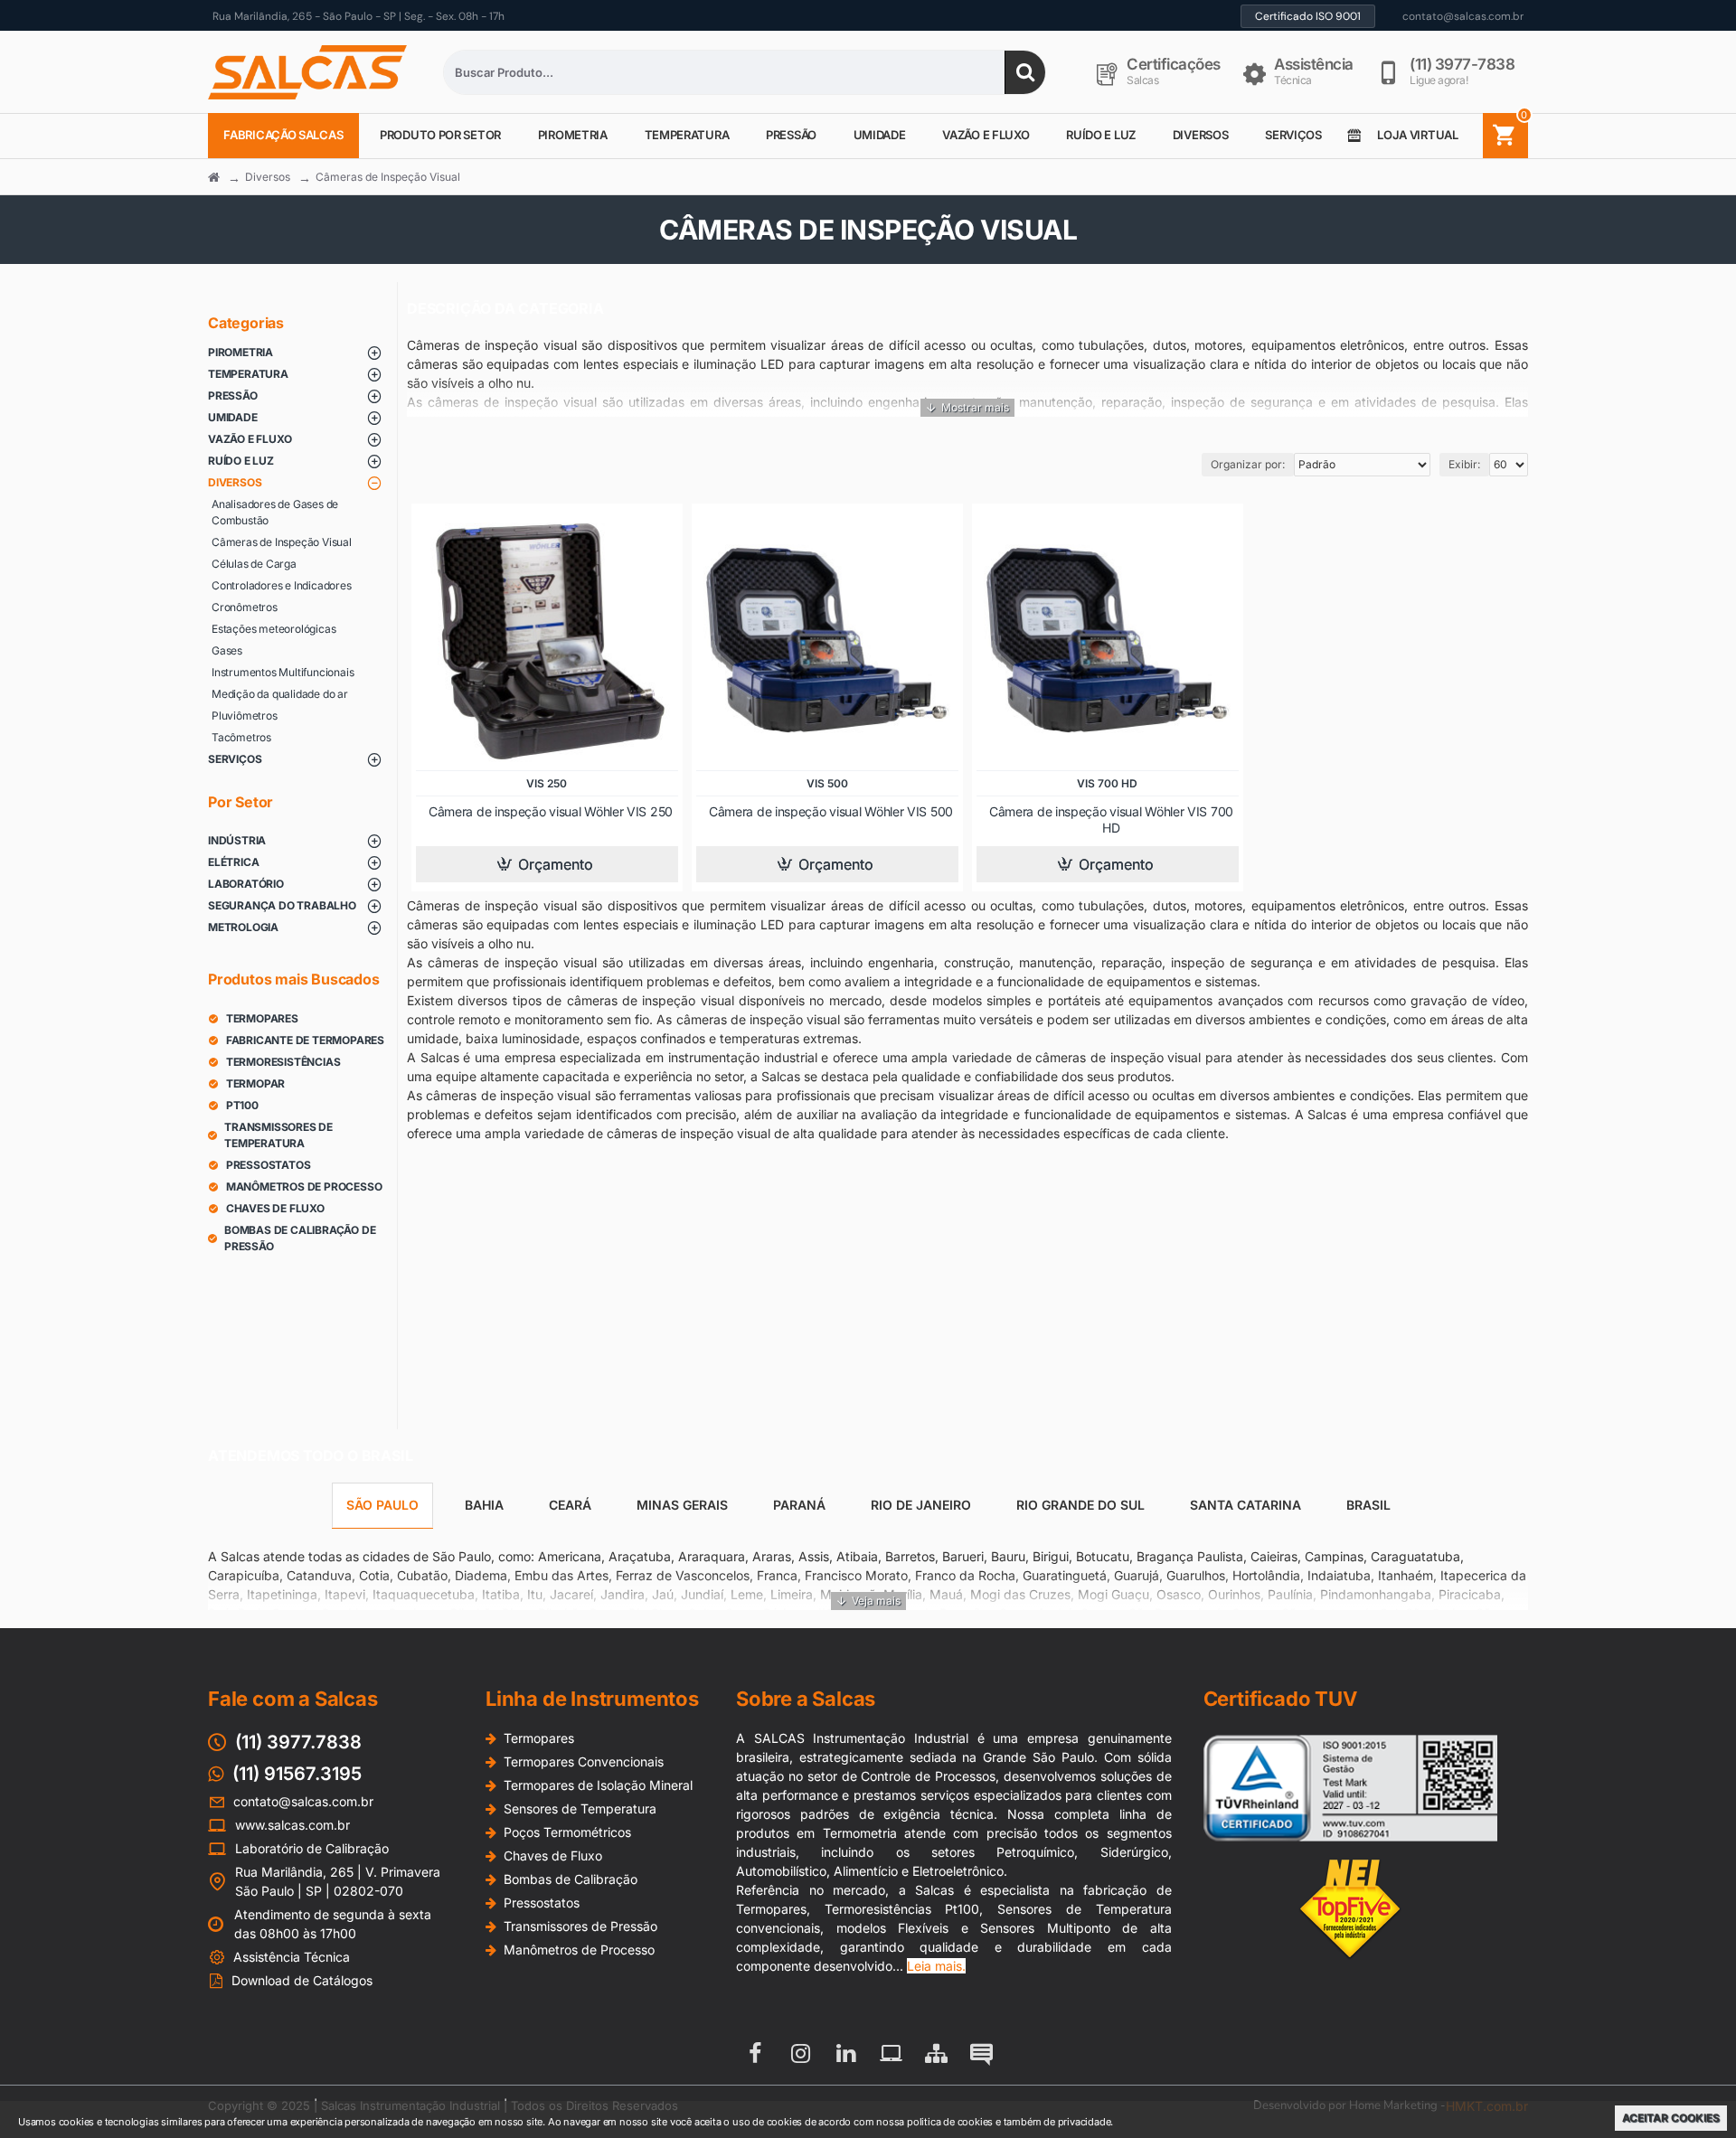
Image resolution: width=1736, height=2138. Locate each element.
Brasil (1368, 1505)
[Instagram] (800, 2053)
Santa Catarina (1245, 1505)
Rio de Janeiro (921, 1505)
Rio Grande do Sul (1080, 1505)
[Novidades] (981, 2053)
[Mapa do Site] (936, 2053)
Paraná (799, 1505)
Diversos (268, 177)
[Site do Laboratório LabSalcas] (891, 2053)
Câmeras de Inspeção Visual (388, 177)
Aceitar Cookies (1671, 2118)
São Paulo (382, 1505)
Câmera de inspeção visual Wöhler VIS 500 (831, 811)
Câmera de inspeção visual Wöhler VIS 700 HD (1111, 819)
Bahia (484, 1505)
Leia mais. (936, 1966)
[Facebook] (755, 2053)
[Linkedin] (845, 2053)
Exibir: (1464, 464)
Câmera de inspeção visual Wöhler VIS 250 (551, 811)
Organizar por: (1248, 464)
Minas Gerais (682, 1505)
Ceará (570, 1505)
